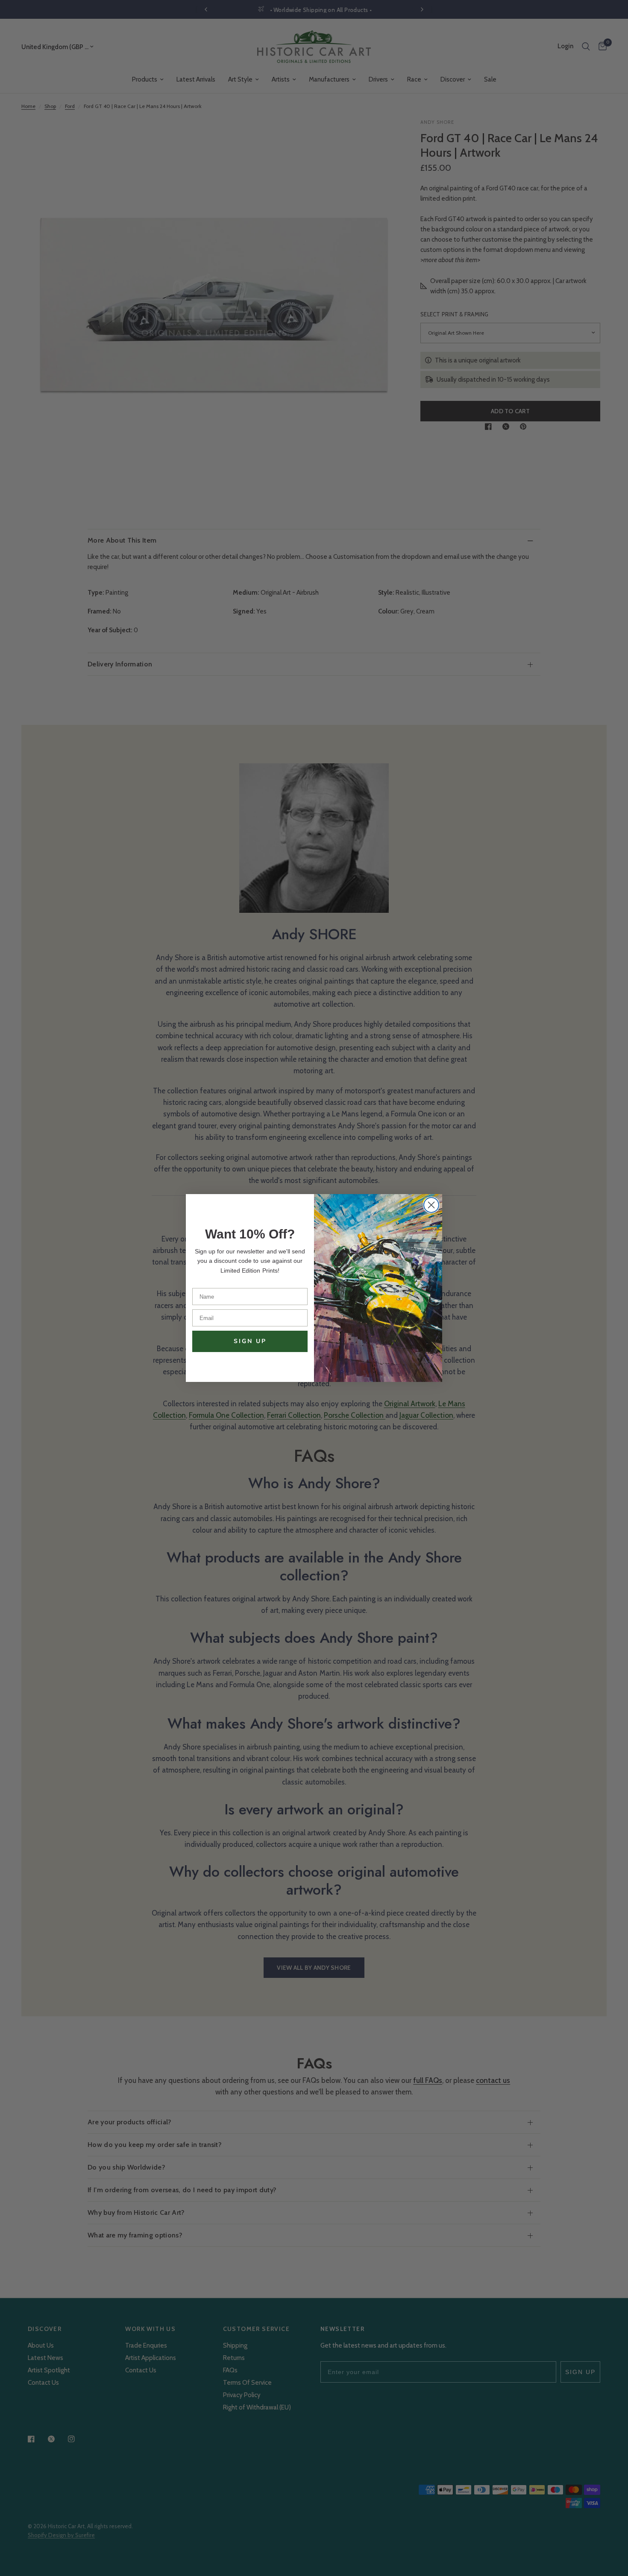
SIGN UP (250, 1341)
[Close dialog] (431, 1205)
